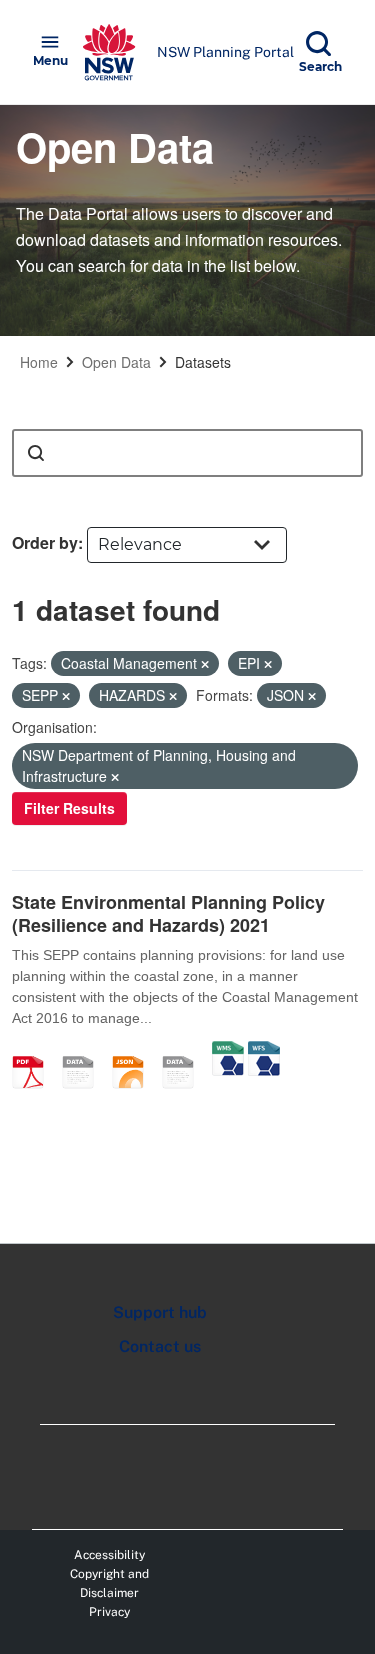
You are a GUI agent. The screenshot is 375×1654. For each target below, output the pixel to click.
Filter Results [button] (69, 808)
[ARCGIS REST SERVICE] (185, 1051)
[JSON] (135, 1051)
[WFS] (264, 1051)
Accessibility (109, 1555)
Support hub (160, 1312)
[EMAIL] (85, 1051)
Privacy (109, 1612)
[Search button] (36, 453)
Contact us (160, 1346)
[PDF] (35, 1051)
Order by (45, 542)
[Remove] (205, 664)
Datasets (203, 362)
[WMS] (228, 1051)
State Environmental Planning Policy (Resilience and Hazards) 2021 (168, 913)
